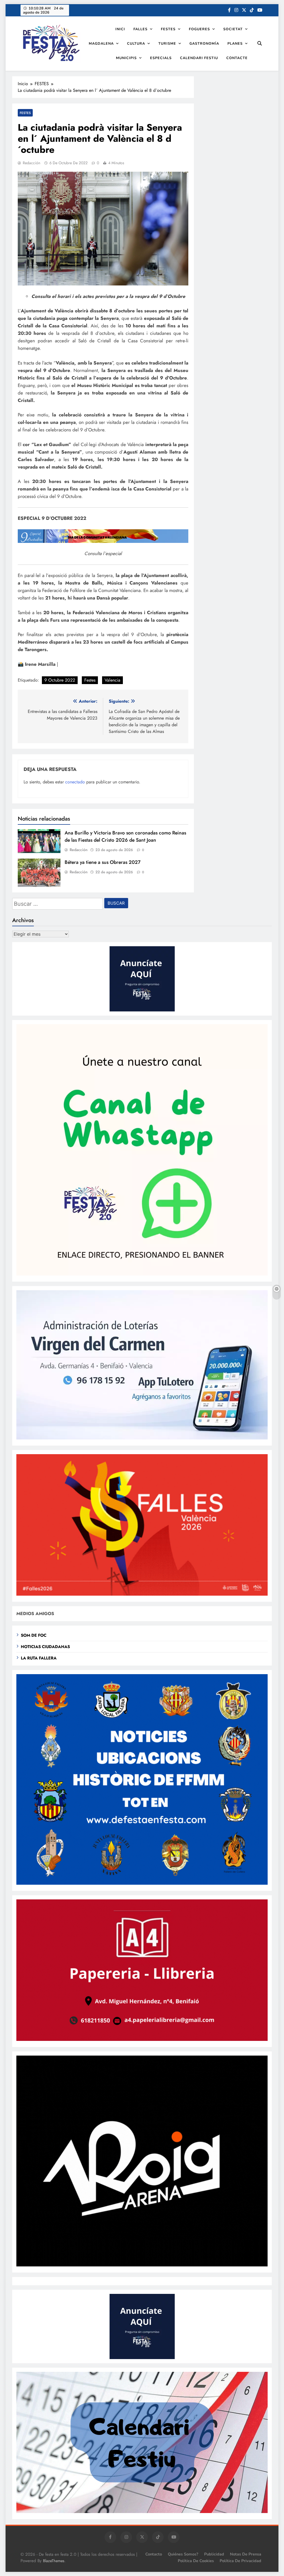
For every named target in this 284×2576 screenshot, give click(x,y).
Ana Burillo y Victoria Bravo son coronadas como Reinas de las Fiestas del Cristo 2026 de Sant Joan (125, 836)
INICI (120, 29)
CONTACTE (237, 58)
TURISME (167, 43)
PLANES (235, 43)
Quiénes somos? (183, 2554)
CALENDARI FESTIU (199, 58)
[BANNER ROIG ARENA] (142, 2265)
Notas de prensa (246, 2554)
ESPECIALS (161, 58)
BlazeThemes (54, 2561)
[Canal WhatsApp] (142, 1274)
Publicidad (214, 2554)
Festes (90, 680)
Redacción (31, 163)
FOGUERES (199, 29)
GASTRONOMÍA (204, 43)
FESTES (168, 29)
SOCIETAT (233, 29)
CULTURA (136, 43)
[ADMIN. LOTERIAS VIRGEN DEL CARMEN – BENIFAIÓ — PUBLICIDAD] (142, 1438)
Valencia (112, 680)
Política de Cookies (196, 2561)
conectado (75, 782)
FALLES (140, 29)
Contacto (154, 2554)
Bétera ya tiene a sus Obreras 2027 (103, 862)
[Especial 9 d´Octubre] (103, 541)
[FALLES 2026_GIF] (142, 1594)
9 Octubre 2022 (60, 680)
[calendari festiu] (142, 2512)
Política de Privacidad (240, 2561)
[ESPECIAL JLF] (142, 1883)
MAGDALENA (101, 43)
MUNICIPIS (126, 58)
